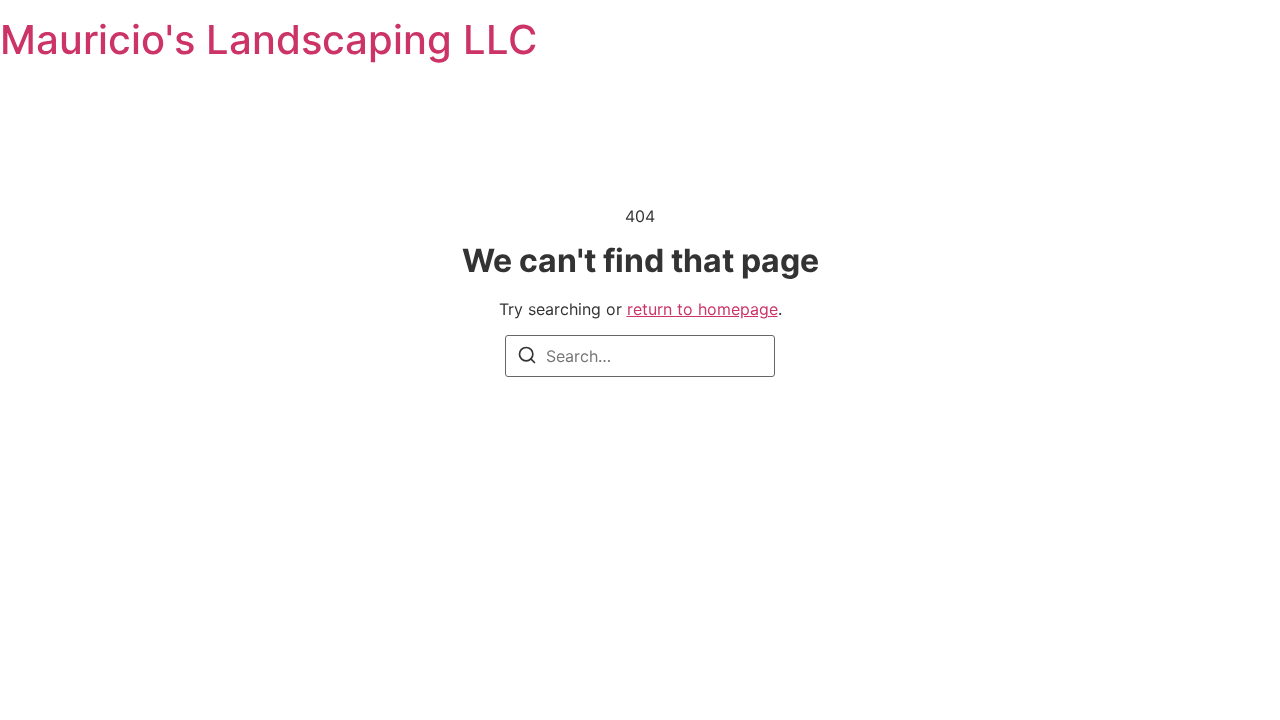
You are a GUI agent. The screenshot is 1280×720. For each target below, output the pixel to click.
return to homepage (702, 309)
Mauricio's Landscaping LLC (268, 39)
